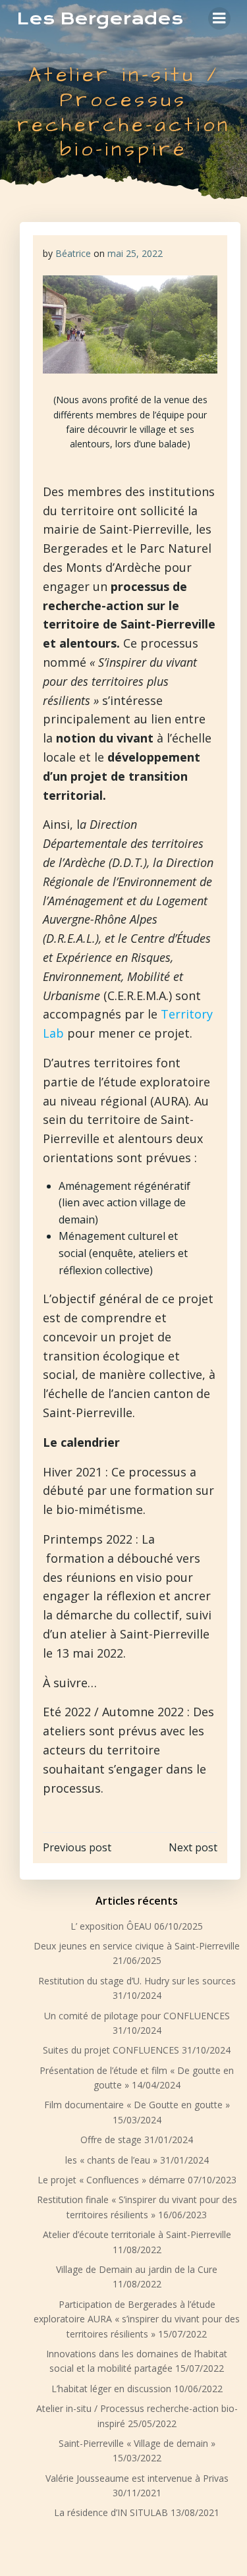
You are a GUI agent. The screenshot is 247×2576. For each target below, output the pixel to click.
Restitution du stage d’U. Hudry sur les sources (137, 1981)
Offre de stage (111, 2140)
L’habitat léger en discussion (111, 2389)
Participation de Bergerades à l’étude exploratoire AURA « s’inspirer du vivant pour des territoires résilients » (137, 2319)
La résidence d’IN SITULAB (111, 2512)
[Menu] (219, 18)
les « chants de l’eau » (111, 2160)
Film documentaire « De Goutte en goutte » (137, 2105)
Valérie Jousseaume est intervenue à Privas (137, 2478)
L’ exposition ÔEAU (111, 1926)
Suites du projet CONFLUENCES (111, 2050)
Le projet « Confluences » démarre (111, 2180)
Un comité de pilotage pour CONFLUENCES (137, 2016)
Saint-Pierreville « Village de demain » (137, 2443)
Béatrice (73, 253)
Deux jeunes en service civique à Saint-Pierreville (137, 1946)
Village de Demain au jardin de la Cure (137, 2269)
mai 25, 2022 (135, 253)
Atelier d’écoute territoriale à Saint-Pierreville (137, 2234)
